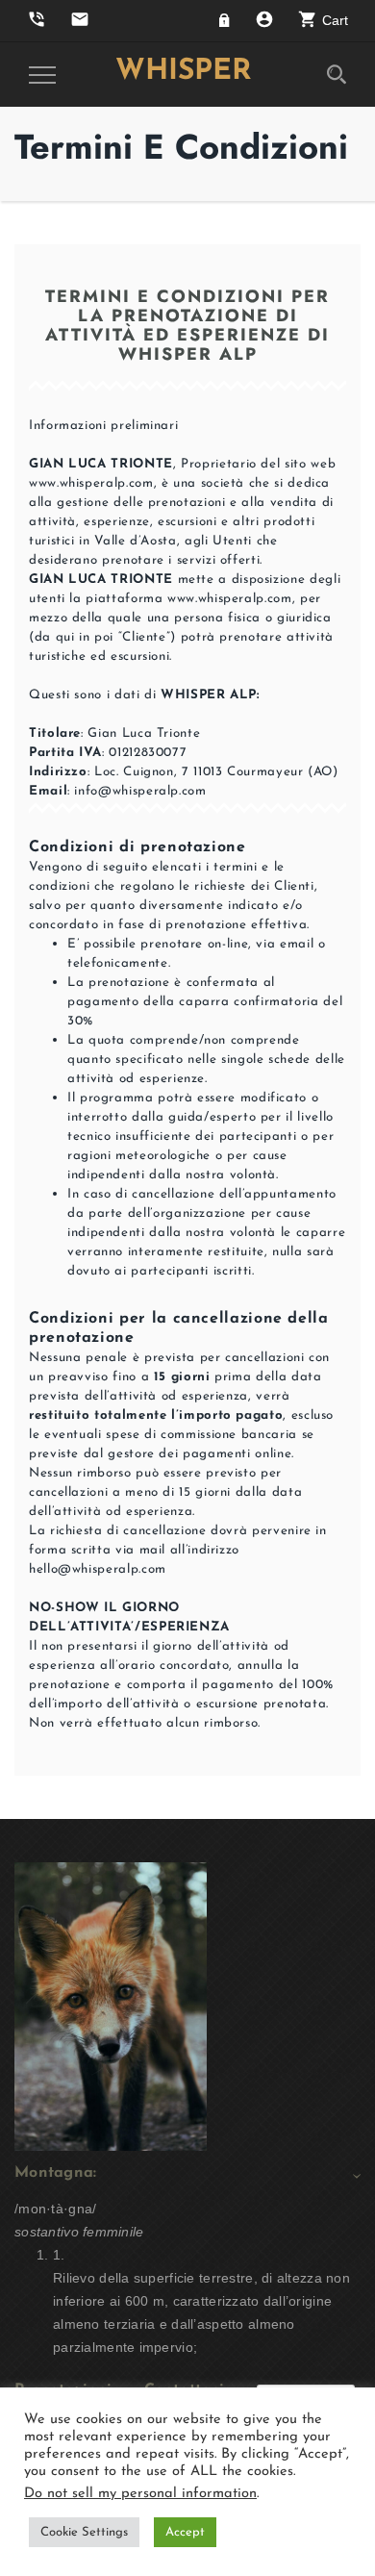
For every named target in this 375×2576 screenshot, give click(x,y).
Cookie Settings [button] (84, 2532)
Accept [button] (185, 2532)
